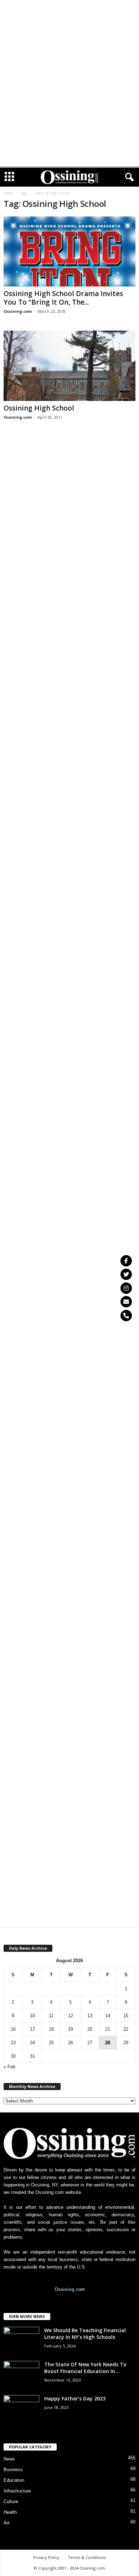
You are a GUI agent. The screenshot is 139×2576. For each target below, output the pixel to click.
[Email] (126, 1302)
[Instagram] (126, 1288)
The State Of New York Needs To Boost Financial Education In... (85, 2368)
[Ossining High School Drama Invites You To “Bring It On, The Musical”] (69, 251)
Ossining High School (39, 408)
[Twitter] (126, 1274)
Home (8, 193)
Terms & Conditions (87, 2557)
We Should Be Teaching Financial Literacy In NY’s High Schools (85, 2334)
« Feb (9, 2067)
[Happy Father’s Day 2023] (21, 2408)
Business (13, 2470)
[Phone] (126, 1316)
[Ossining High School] (69, 366)
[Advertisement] (69, 10)
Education (14, 2480)
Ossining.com (18, 311)
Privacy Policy (46, 2557)
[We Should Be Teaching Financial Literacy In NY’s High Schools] (21, 2340)
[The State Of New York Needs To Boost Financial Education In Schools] (21, 2374)
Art (7, 2523)
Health (10, 2512)
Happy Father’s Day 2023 (75, 2398)
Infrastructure (17, 2491)
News (9, 2459)
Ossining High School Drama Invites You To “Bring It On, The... (63, 298)
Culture (11, 2502)
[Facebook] (126, 1261)
